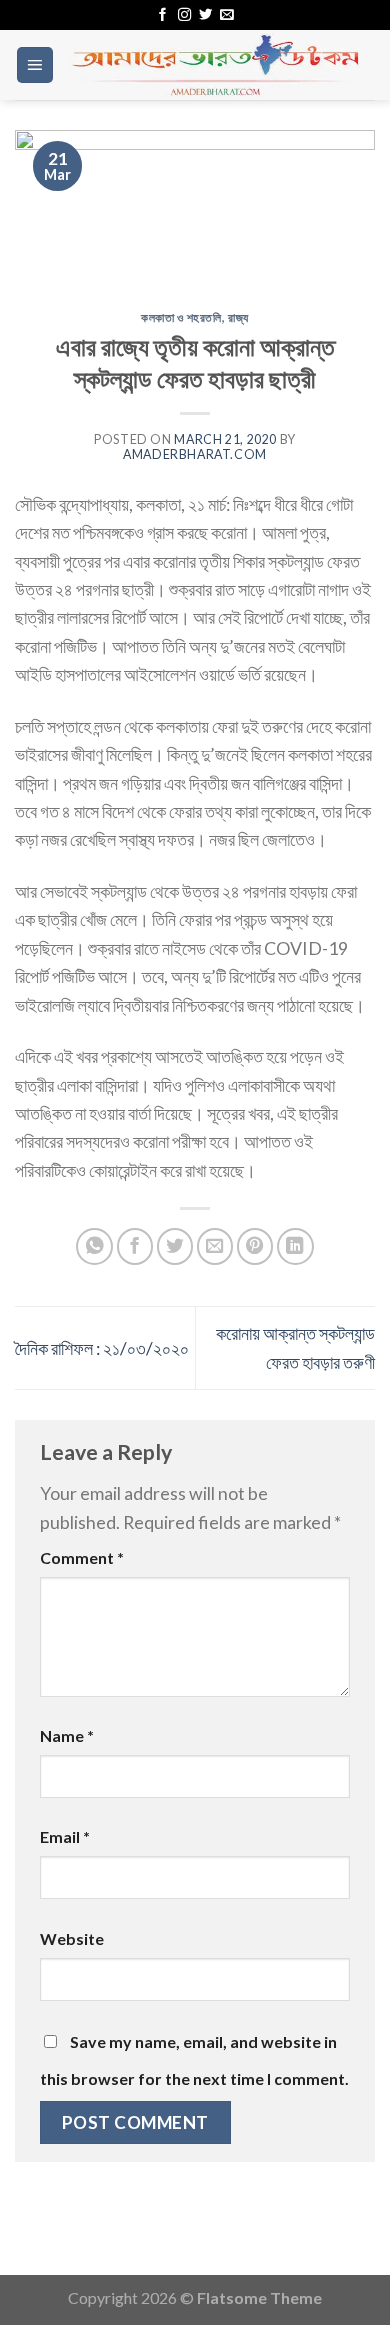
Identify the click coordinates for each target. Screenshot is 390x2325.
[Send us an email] (226, 15)
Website (72, 1938)
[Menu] (35, 65)
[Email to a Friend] (215, 1246)
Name (67, 1735)
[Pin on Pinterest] (255, 1246)
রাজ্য (238, 317)
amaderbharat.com (195, 454)
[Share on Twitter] (175, 1246)
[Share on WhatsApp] (94, 1246)
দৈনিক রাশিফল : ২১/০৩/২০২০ (102, 1348)
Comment (82, 1557)
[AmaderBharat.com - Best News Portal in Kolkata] (215, 65)
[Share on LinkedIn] (295, 1246)
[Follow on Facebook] (162, 15)
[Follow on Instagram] (184, 15)
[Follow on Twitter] (205, 15)
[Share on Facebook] (135, 1246)
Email (65, 1836)
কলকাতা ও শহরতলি (181, 317)
